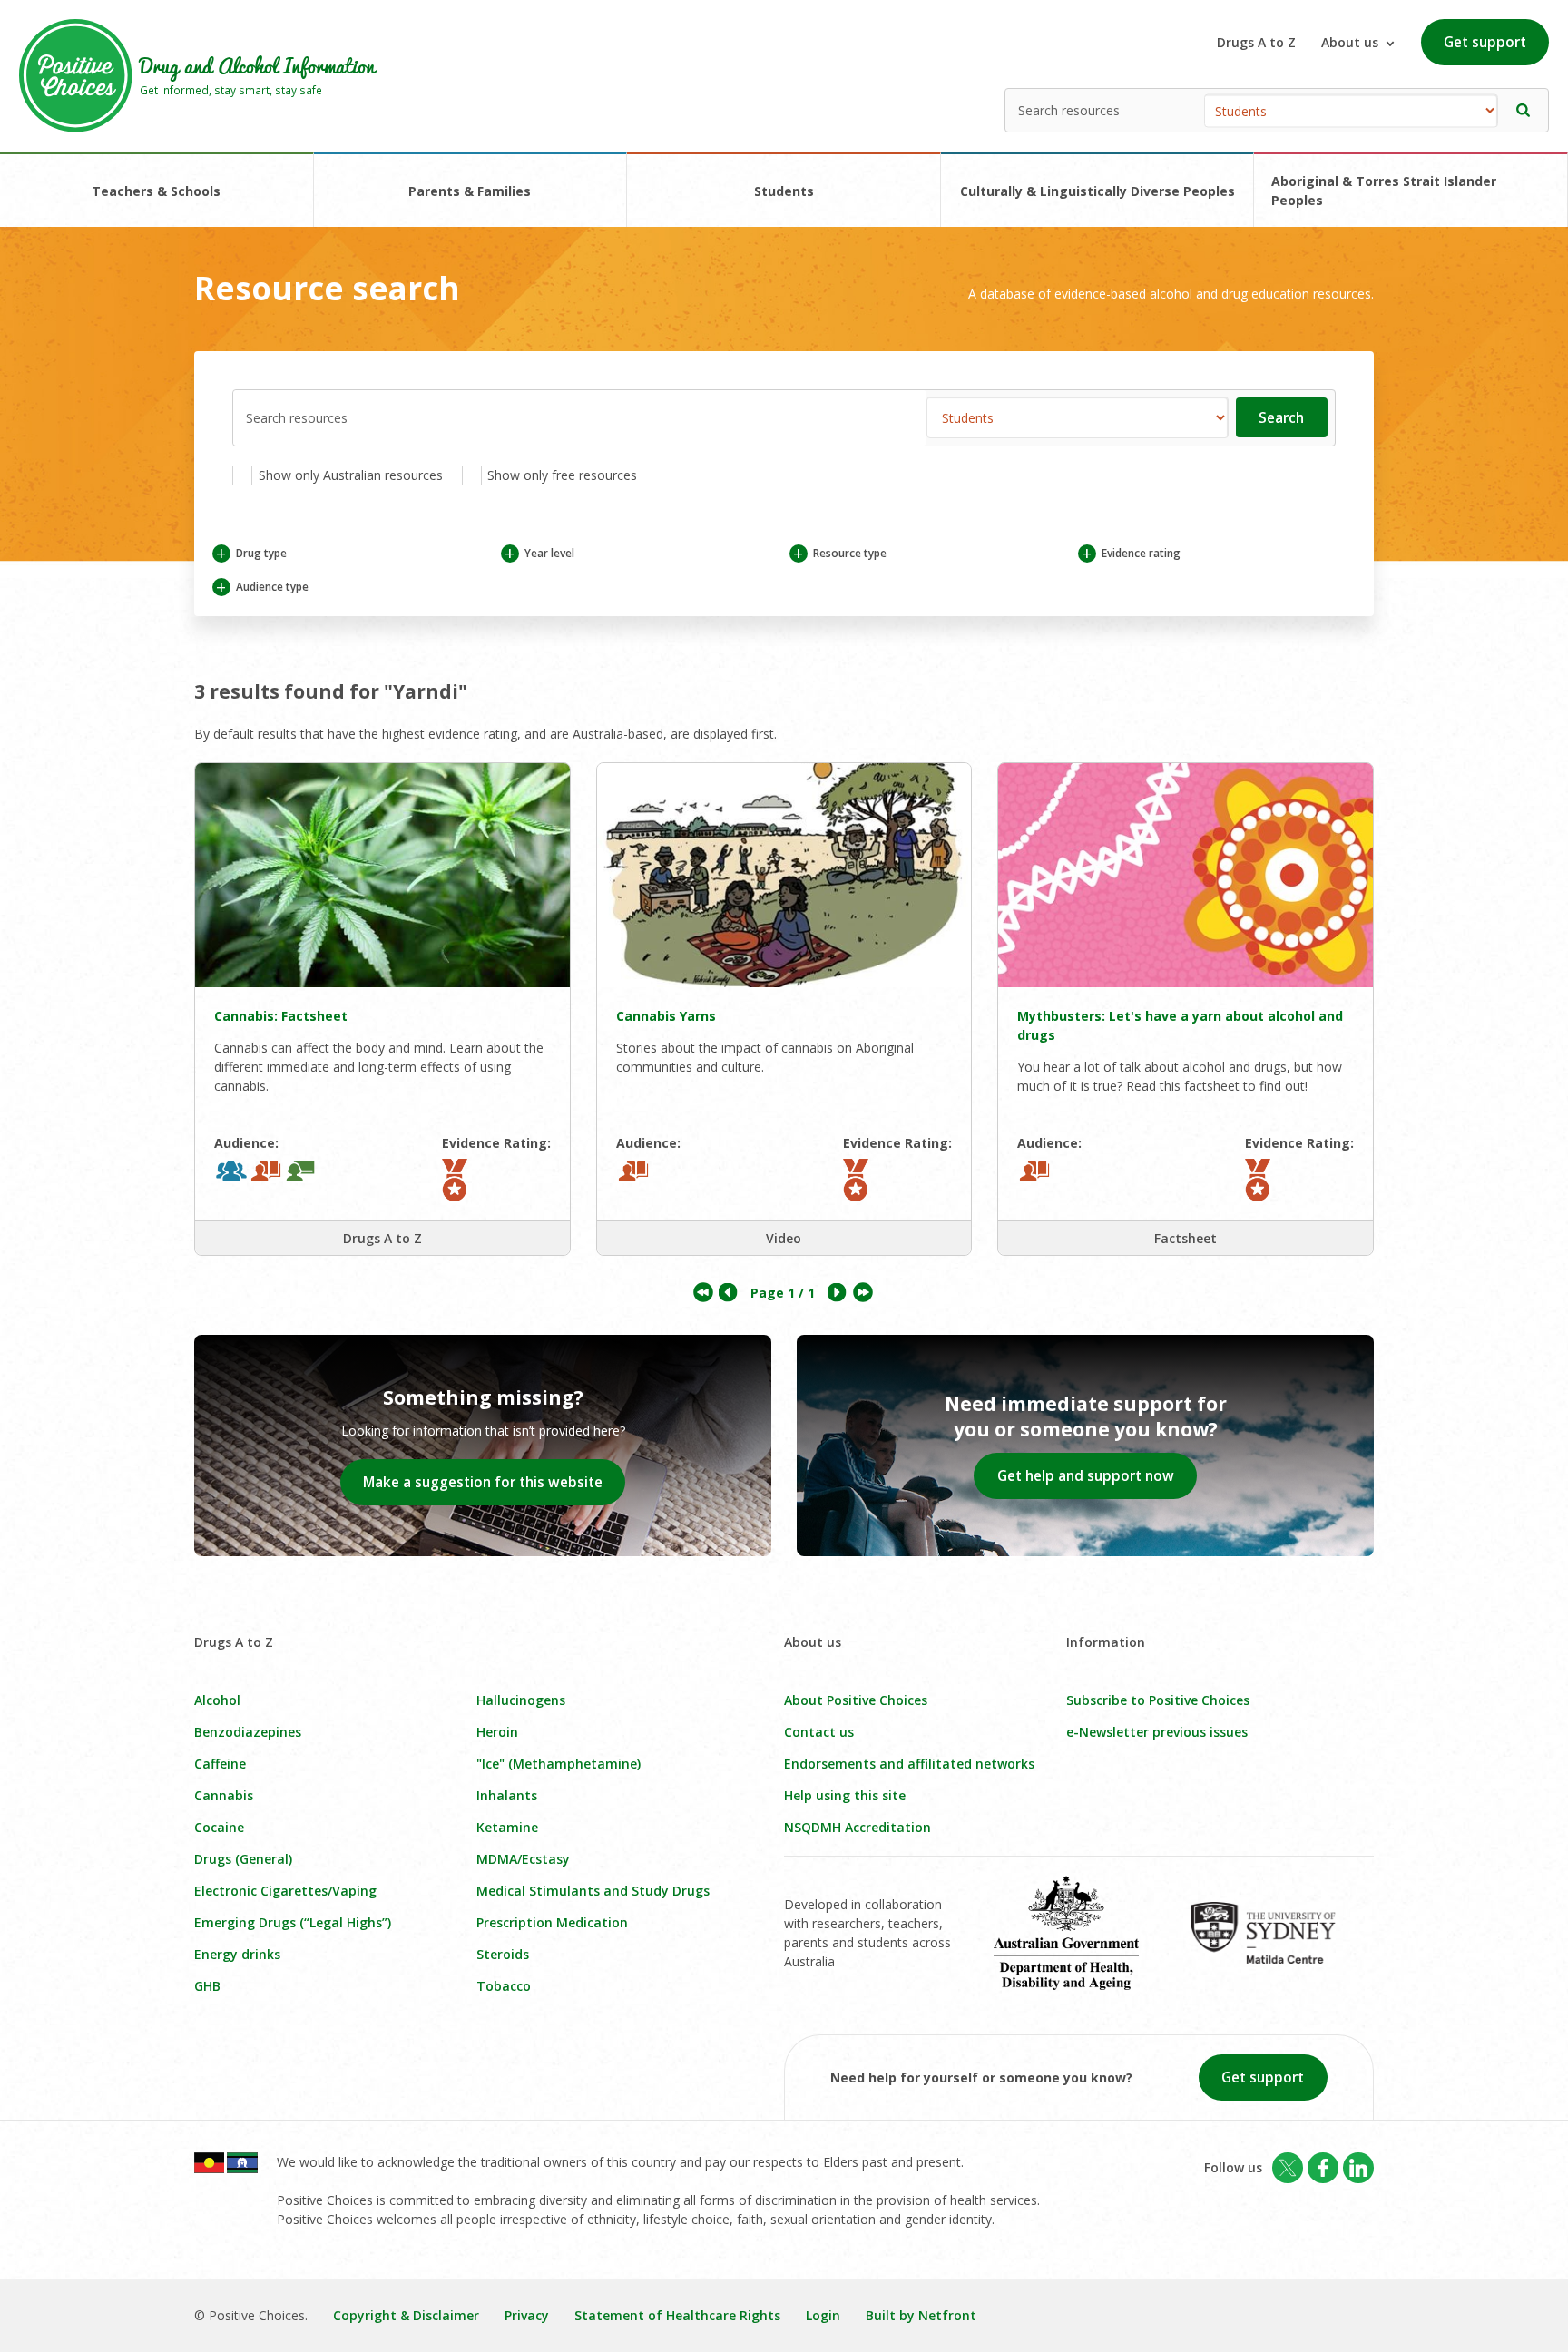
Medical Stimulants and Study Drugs (593, 1891)
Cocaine (219, 1827)
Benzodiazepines (248, 1732)
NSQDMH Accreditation (857, 1827)
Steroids (503, 1954)
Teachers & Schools (156, 191)
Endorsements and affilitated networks (909, 1764)
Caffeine (220, 1764)
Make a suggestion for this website (483, 1482)
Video (784, 1238)
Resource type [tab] (839, 553)
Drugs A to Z (1256, 42)
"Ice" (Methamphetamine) (559, 1764)
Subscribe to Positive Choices (1158, 1700)
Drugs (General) (243, 1859)
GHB (207, 1986)
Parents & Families (470, 191)
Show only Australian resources (349, 475)
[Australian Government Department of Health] (1079, 1945)
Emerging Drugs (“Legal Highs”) (293, 1922)
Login (823, 2315)
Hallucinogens (521, 1700)
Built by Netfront (921, 2315)
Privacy (527, 2315)
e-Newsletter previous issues (1157, 1732)
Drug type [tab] (251, 553)
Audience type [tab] (262, 587)
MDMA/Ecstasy (523, 1859)
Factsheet (1186, 1238)
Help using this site (845, 1795)
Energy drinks (237, 1954)
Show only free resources (560, 475)
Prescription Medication (552, 1922)
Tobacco (504, 1986)
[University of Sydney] (1275, 1945)
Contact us (819, 1732)
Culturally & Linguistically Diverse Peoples (1098, 191)
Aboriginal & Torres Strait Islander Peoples (1384, 191)
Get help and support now (1086, 1476)
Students (784, 191)
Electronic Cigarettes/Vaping (285, 1891)
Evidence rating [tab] (1131, 553)
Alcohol (217, 1700)
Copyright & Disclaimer (406, 2315)
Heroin (497, 1732)
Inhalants (507, 1795)
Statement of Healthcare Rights (677, 2315)
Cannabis (224, 1795)
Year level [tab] (539, 553)
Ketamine (507, 1827)
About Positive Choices (856, 1700)
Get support (1485, 42)
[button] (1524, 110)
